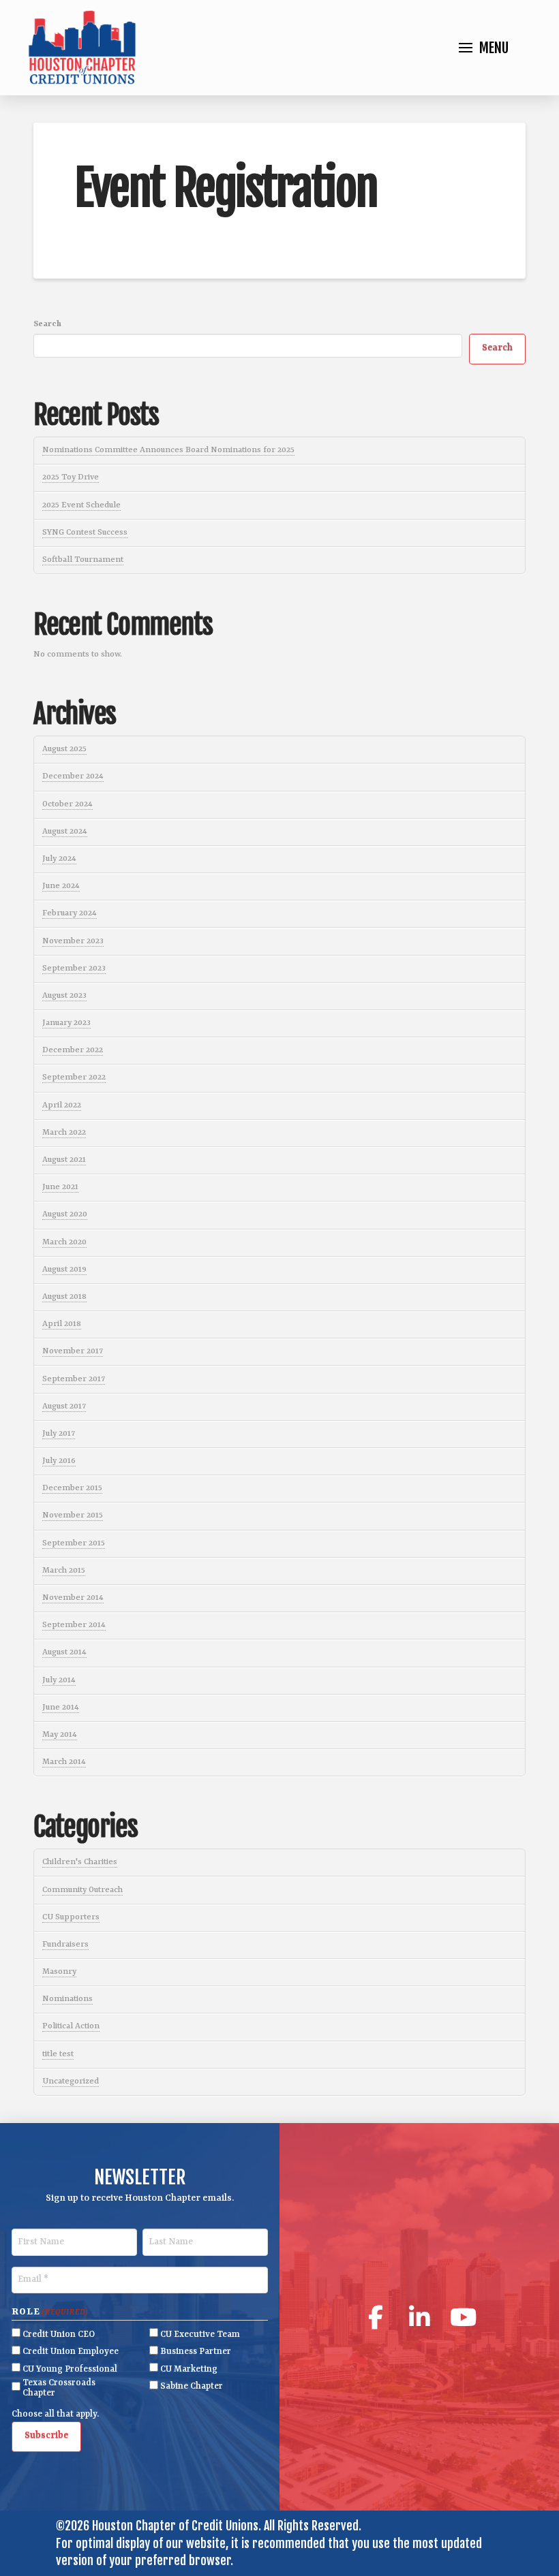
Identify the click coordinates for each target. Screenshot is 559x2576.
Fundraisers (65, 1945)
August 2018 (64, 1297)
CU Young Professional (70, 2369)
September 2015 (74, 1543)
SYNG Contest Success (85, 533)
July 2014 (59, 1680)
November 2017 (73, 1351)
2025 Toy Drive (71, 477)
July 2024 (59, 859)
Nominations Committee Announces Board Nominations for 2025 (168, 450)
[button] (484, 48)
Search (47, 324)
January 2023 (66, 1023)
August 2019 (64, 1270)
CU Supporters (71, 1917)
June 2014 (61, 1708)
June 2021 (60, 1187)
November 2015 (73, 1515)
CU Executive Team (200, 2335)
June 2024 (61, 886)
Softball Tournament (83, 560)
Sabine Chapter (192, 2386)
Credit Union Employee (71, 2352)
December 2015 (72, 1488)
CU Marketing (189, 2369)
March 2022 (64, 1133)
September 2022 (74, 1078)
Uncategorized (71, 2082)
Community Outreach (82, 1890)
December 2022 (73, 1050)
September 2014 (74, 1625)
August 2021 (64, 1160)
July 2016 (59, 1461)
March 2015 (64, 1571)
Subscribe (46, 2435)
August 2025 (64, 749)
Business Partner (196, 2352)
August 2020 (65, 1214)
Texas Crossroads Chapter (59, 2388)
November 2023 (73, 941)
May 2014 (60, 1735)
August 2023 (64, 996)
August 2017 (64, 1407)
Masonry (59, 1972)
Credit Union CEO (59, 2335)
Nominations (67, 1999)
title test (58, 2054)
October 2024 (67, 804)
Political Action (71, 2026)
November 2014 (73, 1598)
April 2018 (62, 1324)
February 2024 (70, 913)
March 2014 (64, 1762)
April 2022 (62, 1105)
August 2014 (64, 1652)
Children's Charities (80, 1862)
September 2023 (74, 969)
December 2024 (73, 776)
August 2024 (65, 832)
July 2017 (59, 1434)
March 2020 (64, 1242)
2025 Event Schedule (81, 505)
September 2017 (74, 1379)
